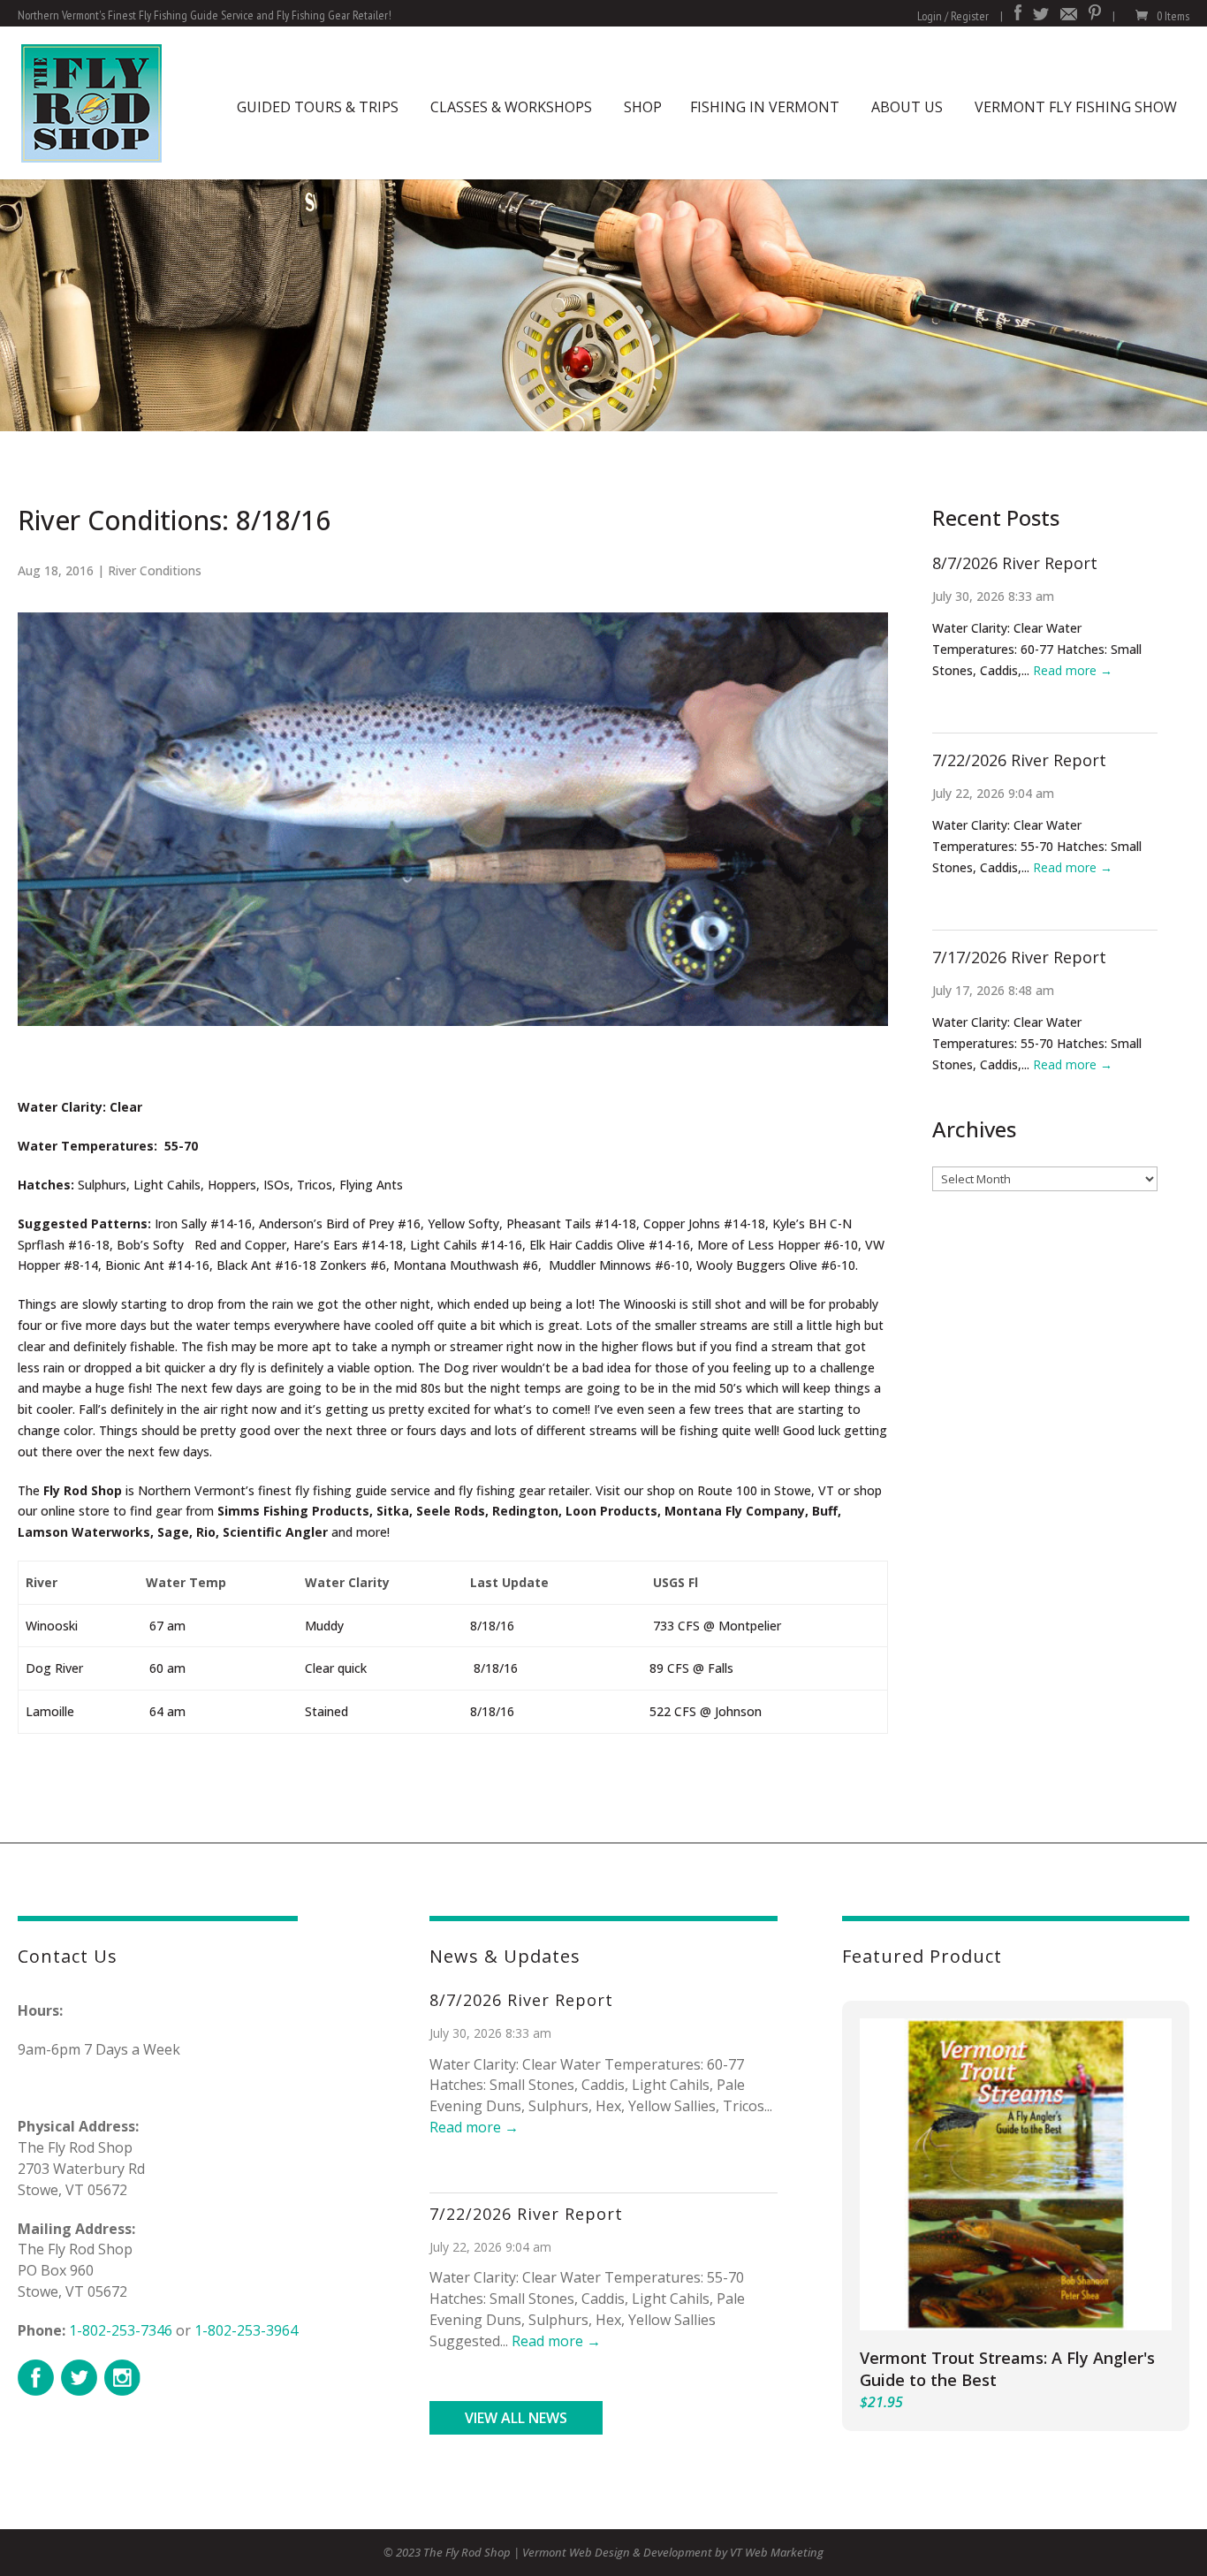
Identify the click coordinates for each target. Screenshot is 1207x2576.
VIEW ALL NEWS (516, 2418)
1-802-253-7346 (121, 2330)
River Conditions (155, 570)
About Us (907, 107)
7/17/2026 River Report (1019, 957)
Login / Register (953, 16)
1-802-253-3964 (246, 2330)
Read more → (1073, 670)
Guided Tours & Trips (318, 107)
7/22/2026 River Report (1019, 760)
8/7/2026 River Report (1015, 563)
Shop (643, 107)
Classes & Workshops (511, 107)
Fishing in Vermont (765, 107)
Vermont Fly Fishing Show (1076, 107)
